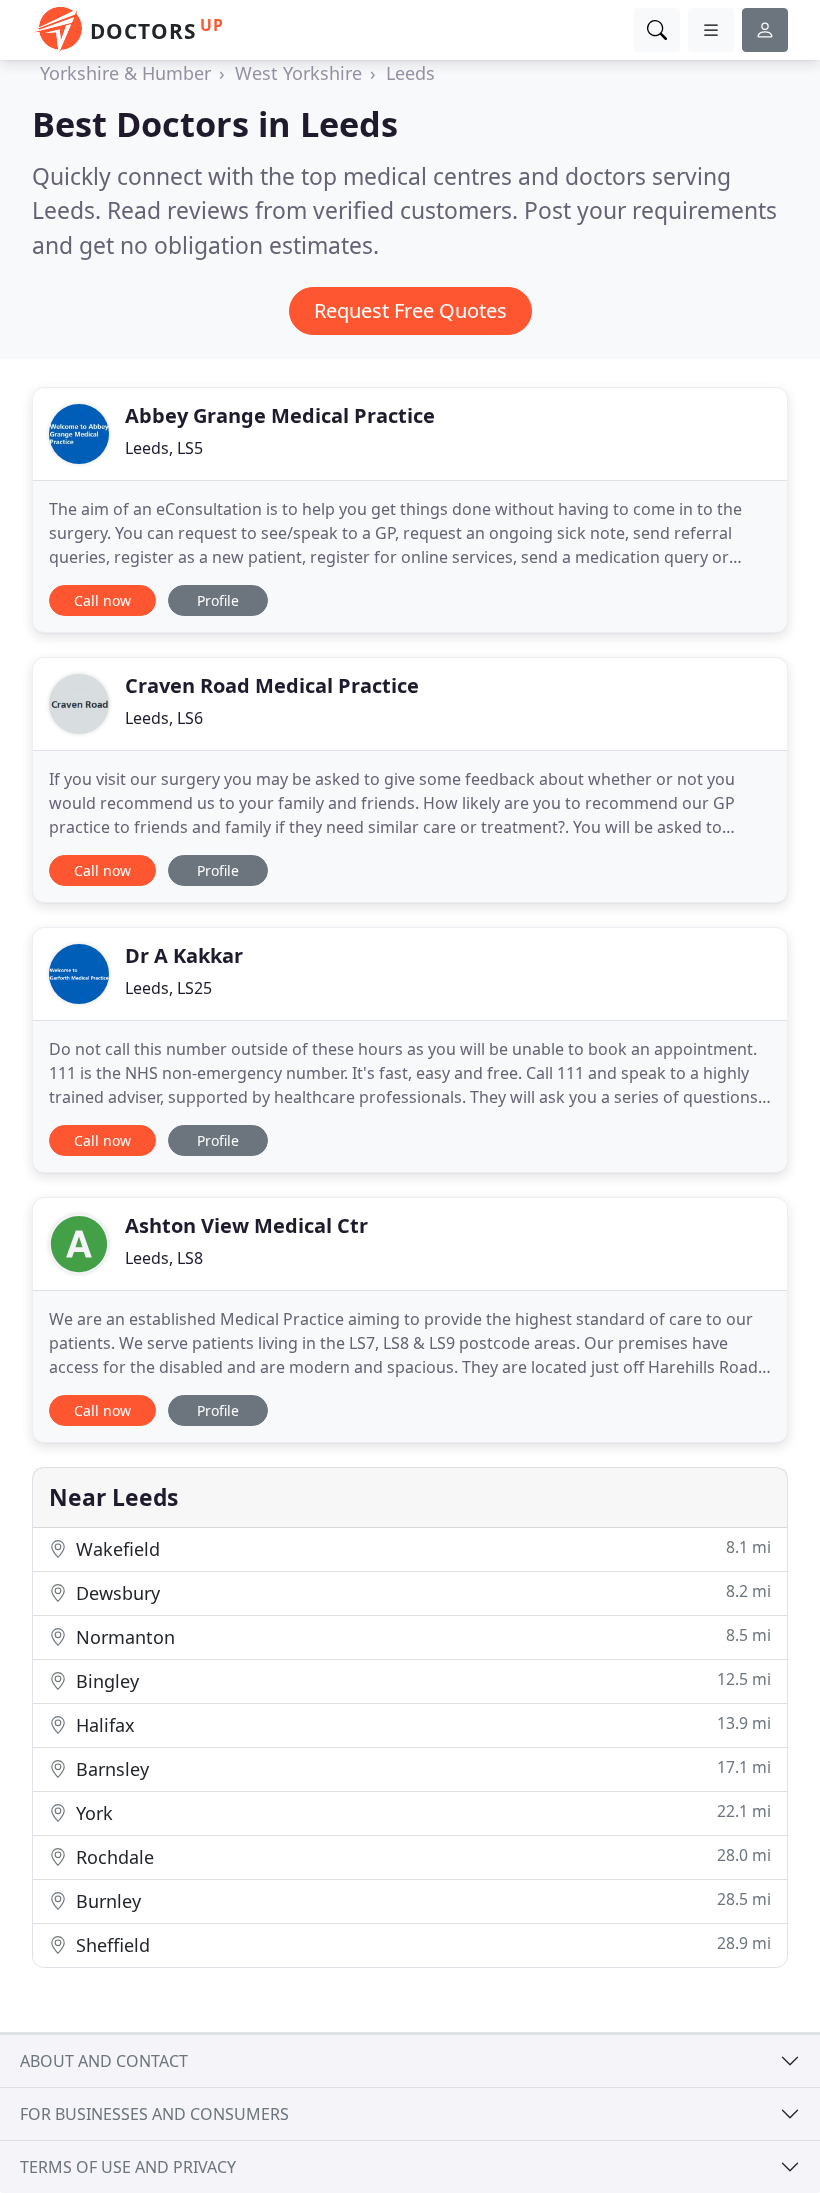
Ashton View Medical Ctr (246, 1225)
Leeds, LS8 (164, 1258)
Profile (218, 600)
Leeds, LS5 (164, 448)
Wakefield (421, 1548)
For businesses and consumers (154, 2114)
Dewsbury (421, 1592)
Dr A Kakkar (184, 955)
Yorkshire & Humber (125, 73)
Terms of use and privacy (128, 2167)
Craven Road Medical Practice (272, 685)
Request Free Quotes (410, 310)
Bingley (421, 1680)
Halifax (421, 1724)
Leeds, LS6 (164, 718)
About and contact (104, 2061)
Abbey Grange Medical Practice (280, 415)
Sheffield (421, 1944)
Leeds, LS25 (168, 988)
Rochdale (421, 1856)
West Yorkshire (298, 73)
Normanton (421, 1636)
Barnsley (421, 1768)
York (421, 1812)
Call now (102, 600)
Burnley (421, 1900)
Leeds (410, 73)
